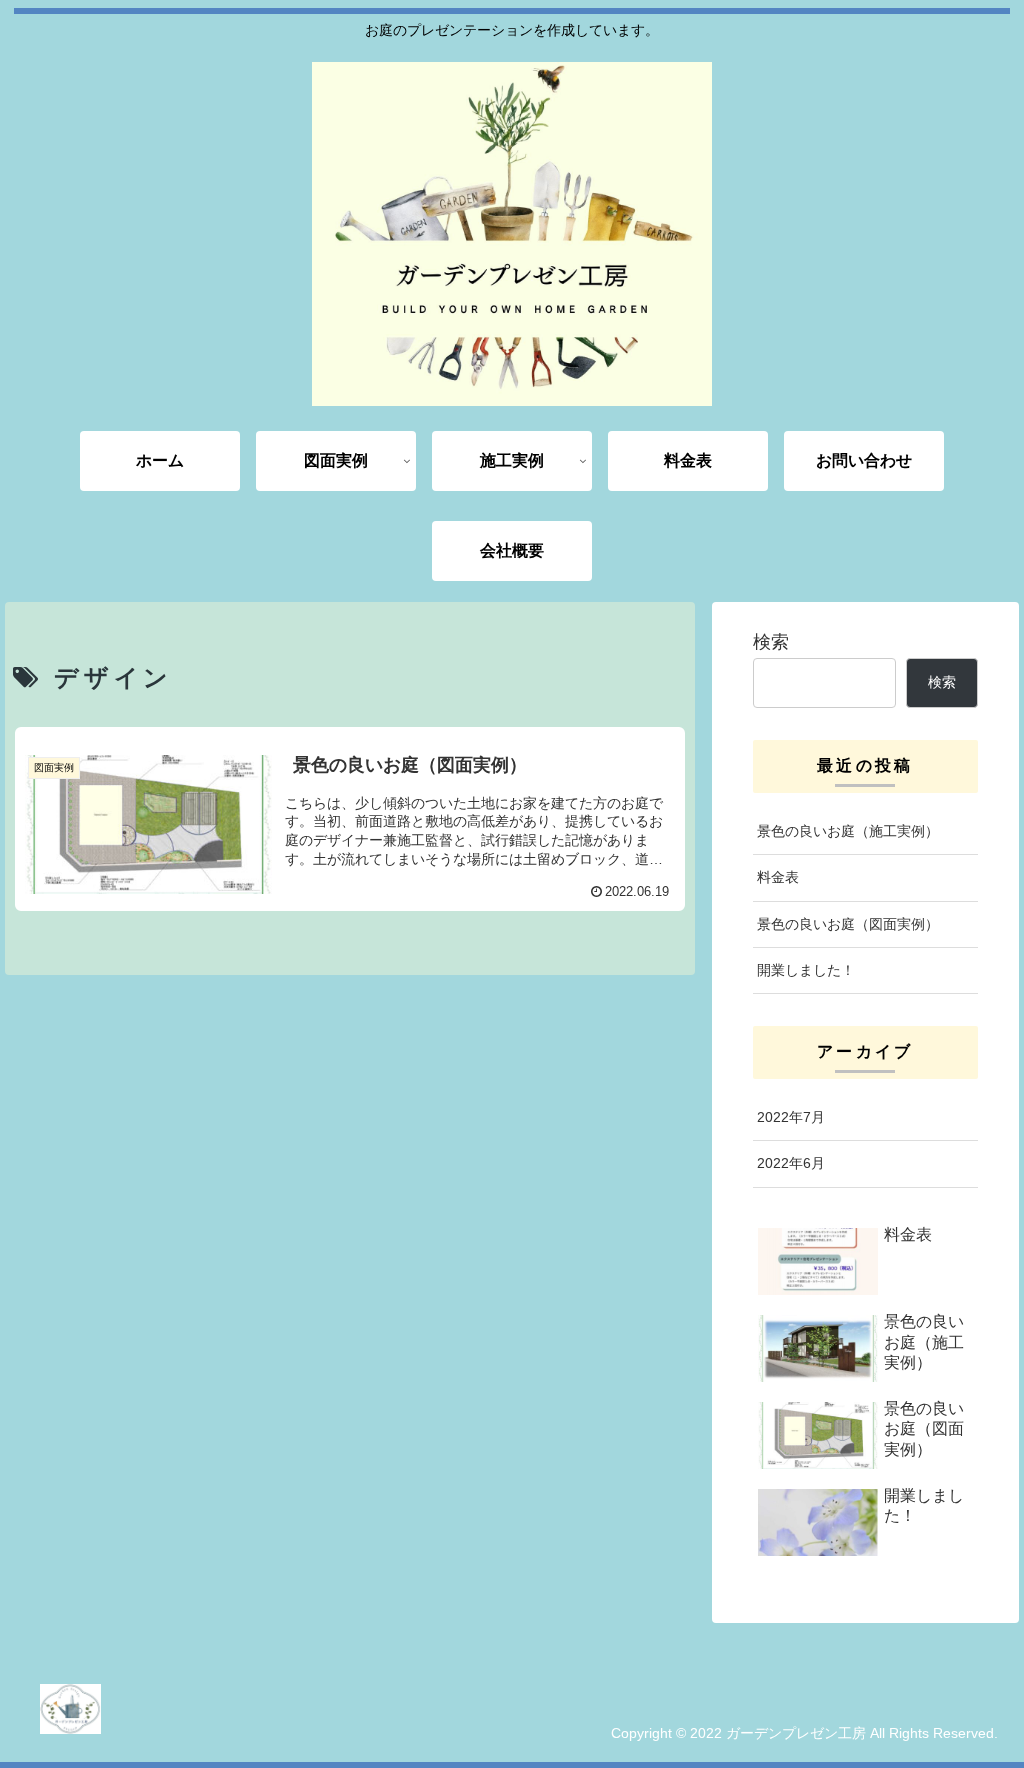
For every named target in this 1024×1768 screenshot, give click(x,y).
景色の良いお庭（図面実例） (848, 924)
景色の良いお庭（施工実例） (848, 831)
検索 (771, 642)
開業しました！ (806, 970)
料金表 (778, 877)
